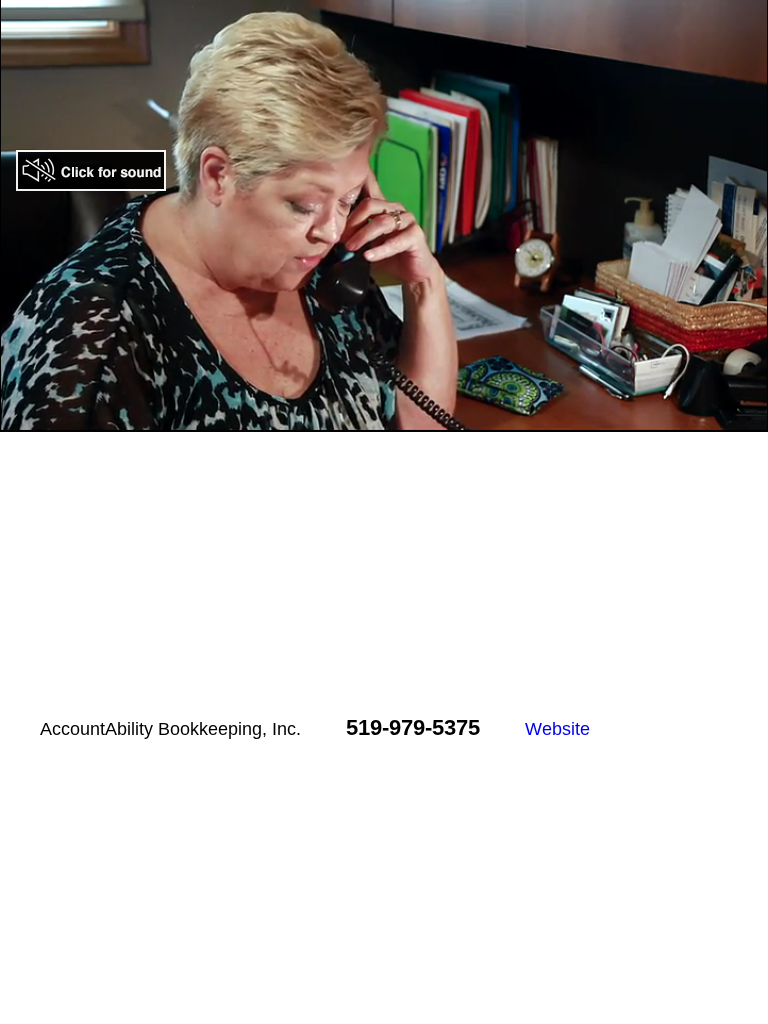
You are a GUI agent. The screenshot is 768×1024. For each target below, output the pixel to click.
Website (557, 729)
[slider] (362, 417)
